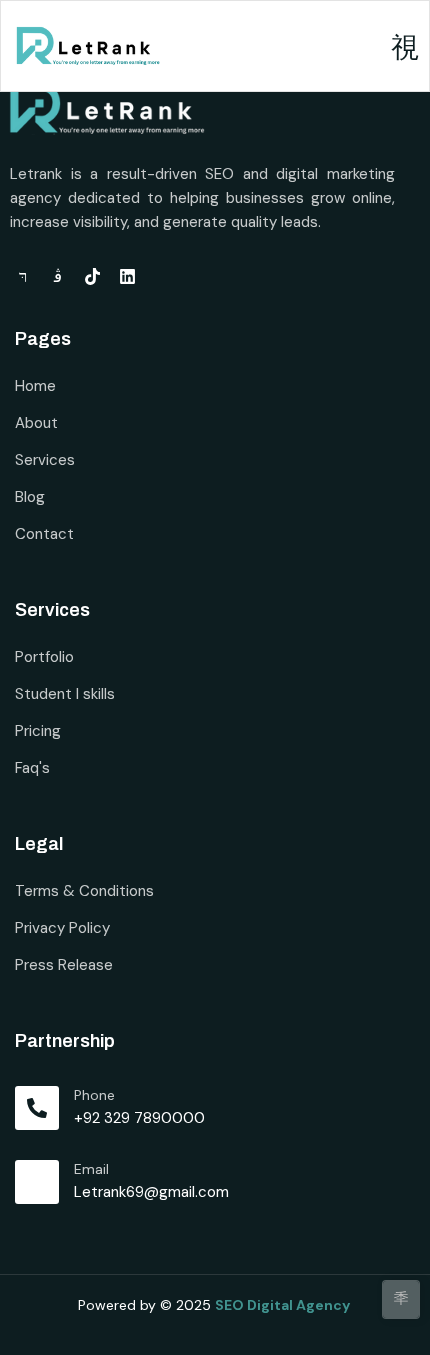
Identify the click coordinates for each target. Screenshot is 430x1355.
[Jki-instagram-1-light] (57, 276)
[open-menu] (405, 48)
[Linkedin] (127, 276)
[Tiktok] (92, 276)
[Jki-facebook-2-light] (22, 276)
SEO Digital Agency (284, 1305)
